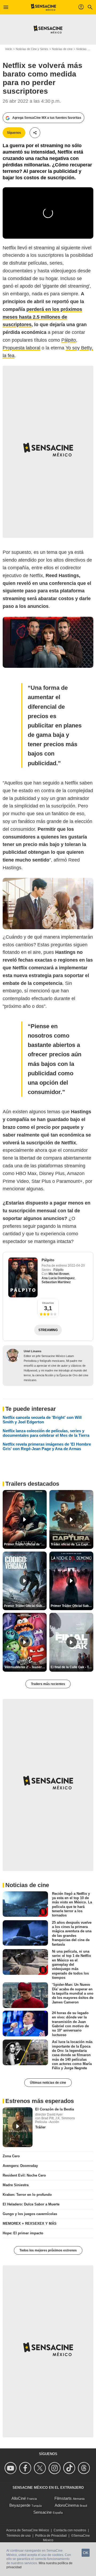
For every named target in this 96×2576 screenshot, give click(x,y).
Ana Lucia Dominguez (58, 1278)
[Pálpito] (23, 1277)
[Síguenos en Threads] (85, 2468)
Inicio (9, 49)
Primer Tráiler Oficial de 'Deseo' (25, 1544)
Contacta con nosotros (70, 2530)
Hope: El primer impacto (23, 2233)
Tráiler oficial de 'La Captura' (72, 1544)
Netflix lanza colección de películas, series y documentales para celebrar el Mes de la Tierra (46, 1433)
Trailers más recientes (48, 1684)
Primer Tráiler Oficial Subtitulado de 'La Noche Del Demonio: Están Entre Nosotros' (72, 1606)
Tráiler (40, 2127)
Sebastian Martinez (56, 1282)
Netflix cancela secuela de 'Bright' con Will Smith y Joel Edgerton (42, 1420)
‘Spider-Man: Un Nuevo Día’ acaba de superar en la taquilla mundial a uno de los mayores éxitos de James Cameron (73, 1993)
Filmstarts (63, 2498)
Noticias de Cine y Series (32, 49)
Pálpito (69, 340)
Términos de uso (19, 2536)
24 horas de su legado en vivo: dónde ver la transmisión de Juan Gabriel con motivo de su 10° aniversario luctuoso (70, 2024)
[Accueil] (44, 7)
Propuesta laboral (21, 348)
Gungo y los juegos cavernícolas (30, 2214)
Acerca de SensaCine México (28, 2530)
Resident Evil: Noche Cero (24, 2175)
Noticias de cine (62, 49)
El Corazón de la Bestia (55, 2109)
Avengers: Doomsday (20, 2166)
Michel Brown (59, 1274)
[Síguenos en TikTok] (70, 2468)
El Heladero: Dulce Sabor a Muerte (31, 2204)
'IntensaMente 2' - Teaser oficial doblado (25, 1667)
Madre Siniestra (16, 2185)
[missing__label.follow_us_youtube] (11, 2468)
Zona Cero (11, 2156)
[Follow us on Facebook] (26, 2468)
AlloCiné (19, 2498)
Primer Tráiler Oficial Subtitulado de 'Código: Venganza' (25, 1606)
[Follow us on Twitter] (41, 2468)
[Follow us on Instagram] (55, 2468)
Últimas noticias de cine (48, 2083)
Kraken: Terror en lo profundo (27, 2195)
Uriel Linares (33, 1351)
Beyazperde (20, 2505)
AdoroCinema (67, 2505)
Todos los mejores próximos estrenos (48, 2250)
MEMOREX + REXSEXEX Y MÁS (30, 2223)
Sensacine (43, 2512)
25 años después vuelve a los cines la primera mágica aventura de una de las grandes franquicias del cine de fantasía (72, 1933)
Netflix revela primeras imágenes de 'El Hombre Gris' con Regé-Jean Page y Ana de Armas (47, 1446)
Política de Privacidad (51, 2536)
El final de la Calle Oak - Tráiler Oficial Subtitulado (72, 1667)
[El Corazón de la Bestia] (18, 2127)
